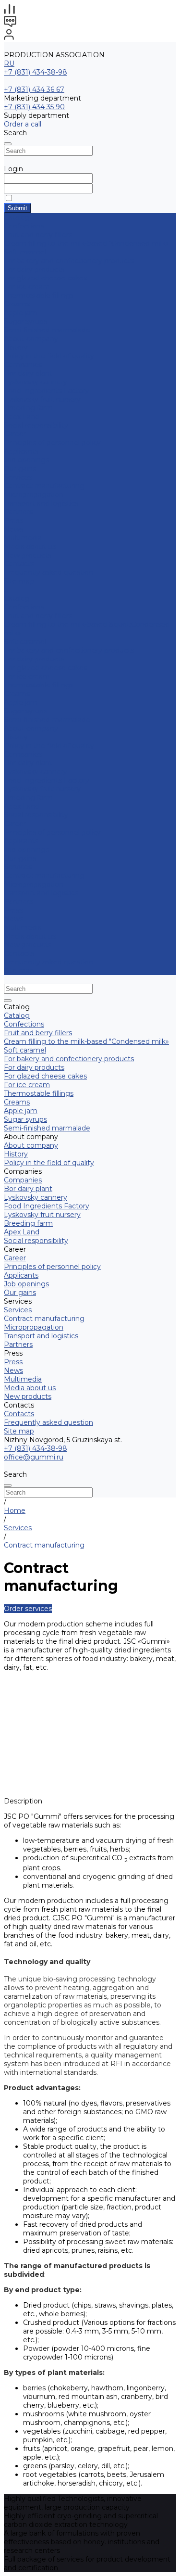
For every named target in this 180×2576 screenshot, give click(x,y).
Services (18, 867)
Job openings (26, 460)
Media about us (30, 546)
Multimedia (23, 538)
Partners (18, 901)
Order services (28, 1609)
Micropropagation (34, 495)
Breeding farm (28, 408)
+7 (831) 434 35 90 (34, 107)
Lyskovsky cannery (36, 382)
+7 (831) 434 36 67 (34, 89)
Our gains (20, 469)
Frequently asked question (48, 572)
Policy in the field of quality (49, 356)
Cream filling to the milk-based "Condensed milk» (86, 243)
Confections (24, 226)
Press (13, 910)
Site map (19, 581)
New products (28, 945)
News (13, 529)
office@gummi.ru (34, 1457)
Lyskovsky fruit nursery (42, 399)
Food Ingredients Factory (47, 391)
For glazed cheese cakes (45, 278)
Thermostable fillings (39, 295)
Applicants (21, 451)
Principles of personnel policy (52, 443)
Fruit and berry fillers (38, 235)
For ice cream (27, 287)
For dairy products (34, 269)
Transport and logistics (41, 503)
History (16, 347)
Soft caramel (25, 252)
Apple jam (21, 313)
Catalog (17, 598)
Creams (17, 304)
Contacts (19, 953)
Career (15, 434)
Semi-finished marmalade (47, 330)
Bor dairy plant (28, 373)
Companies (23, 365)
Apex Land (22, 417)
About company (31, 728)
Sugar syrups (25, 321)
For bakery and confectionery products (69, 261)
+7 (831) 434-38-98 (36, 72)
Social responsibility (36, 425)
